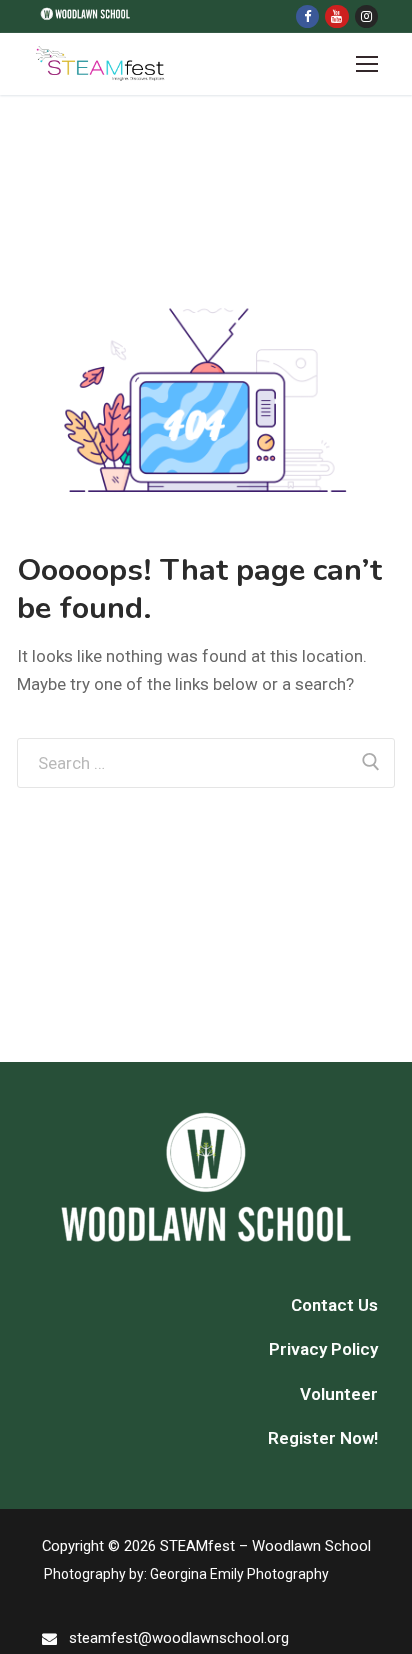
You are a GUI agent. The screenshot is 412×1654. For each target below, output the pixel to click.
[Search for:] (206, 763)
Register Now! (323, 1438)
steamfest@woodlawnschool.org (179, 1638)
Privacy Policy (323, 1349)
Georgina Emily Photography (239, 1574)
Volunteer (339, 1394)
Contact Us (334, 1305)
